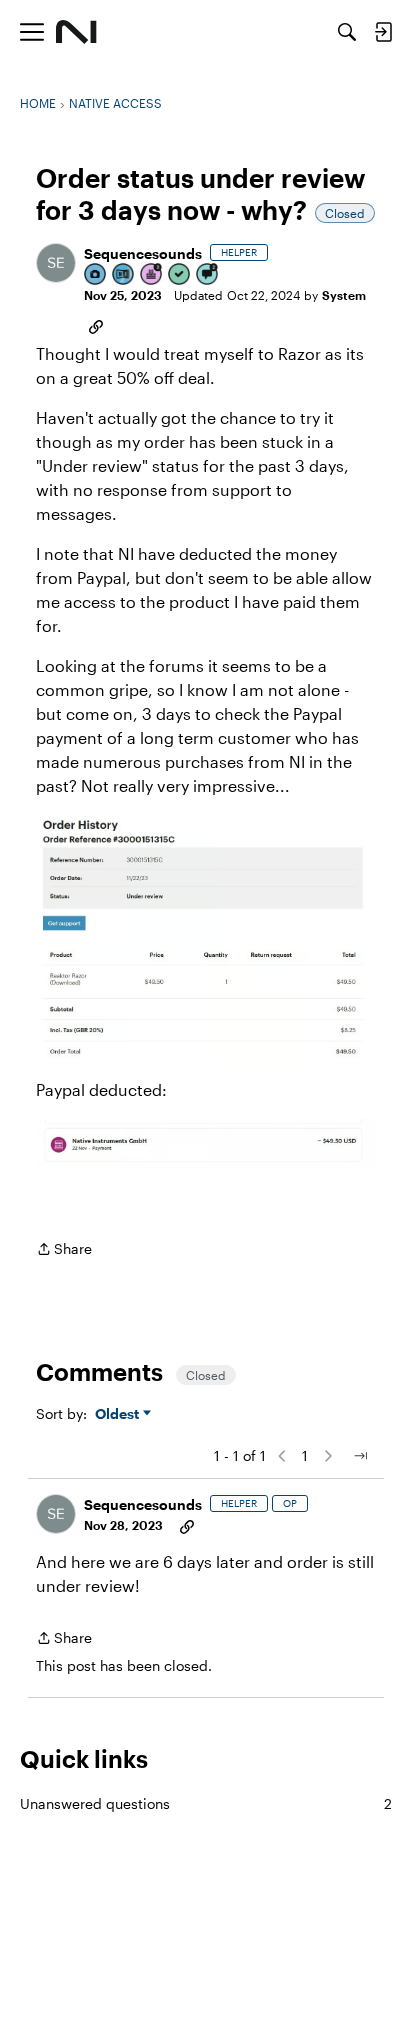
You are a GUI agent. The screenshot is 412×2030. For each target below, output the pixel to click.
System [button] (344, 295)
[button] (56, 263)
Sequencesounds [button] (143, 253)
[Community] (76, 32)
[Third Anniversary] (152, 275)
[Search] (347, 32)
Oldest (119, 1414)
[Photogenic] (96, 275)
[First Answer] (180, 275)
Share (64, 1250)
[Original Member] (124, 275)
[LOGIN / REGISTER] (383, 32)
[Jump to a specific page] (360, 1456)
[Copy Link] (96, 325)
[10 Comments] (208, 275)
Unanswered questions (206, 1803)
